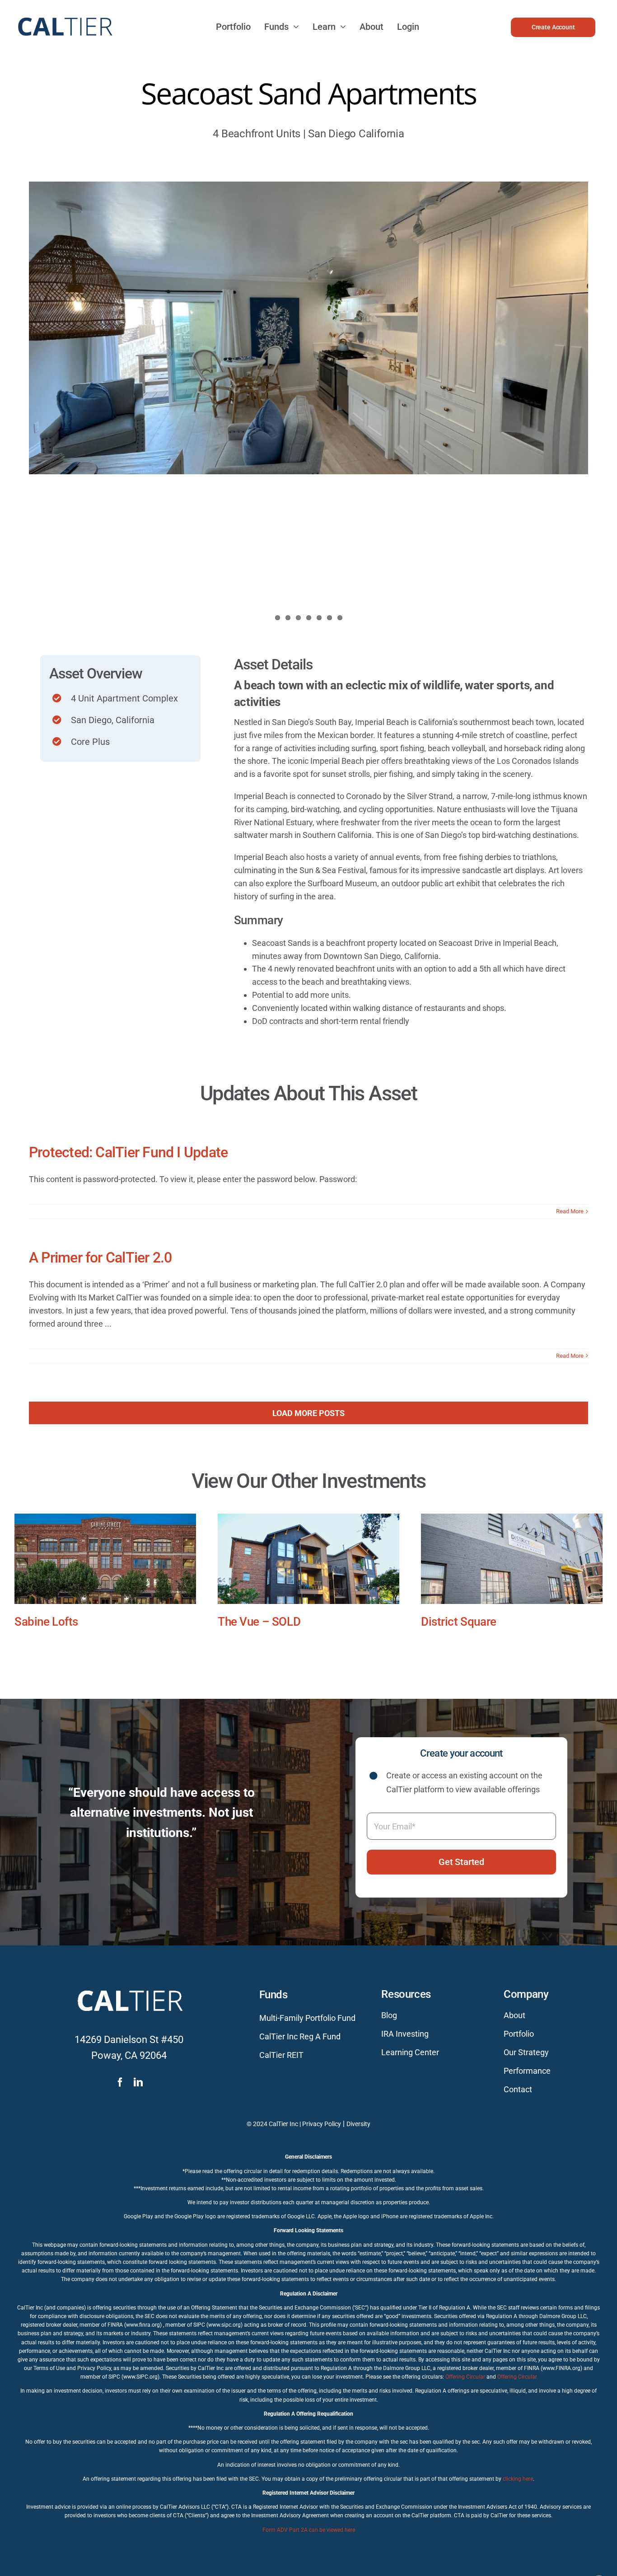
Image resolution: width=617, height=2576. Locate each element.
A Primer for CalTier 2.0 (100, 1258)
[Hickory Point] (308, 1559)
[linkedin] (138, 2091)
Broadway (446, 1622)
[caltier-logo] (64, 13)
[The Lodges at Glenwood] (105, 1559)
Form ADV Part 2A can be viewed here (309, 2539)
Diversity (358, 2132)
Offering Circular (465, 2385)
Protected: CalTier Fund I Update (128, 1152)
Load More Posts (308, 1413)
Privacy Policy (322, 2132)
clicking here (518, 2487)
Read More (570, 1211)
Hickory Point (252, 1622)
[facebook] (120, 2091)
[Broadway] (512, 1559)
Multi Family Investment (248, 1636)
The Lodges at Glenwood (77, 1622)
